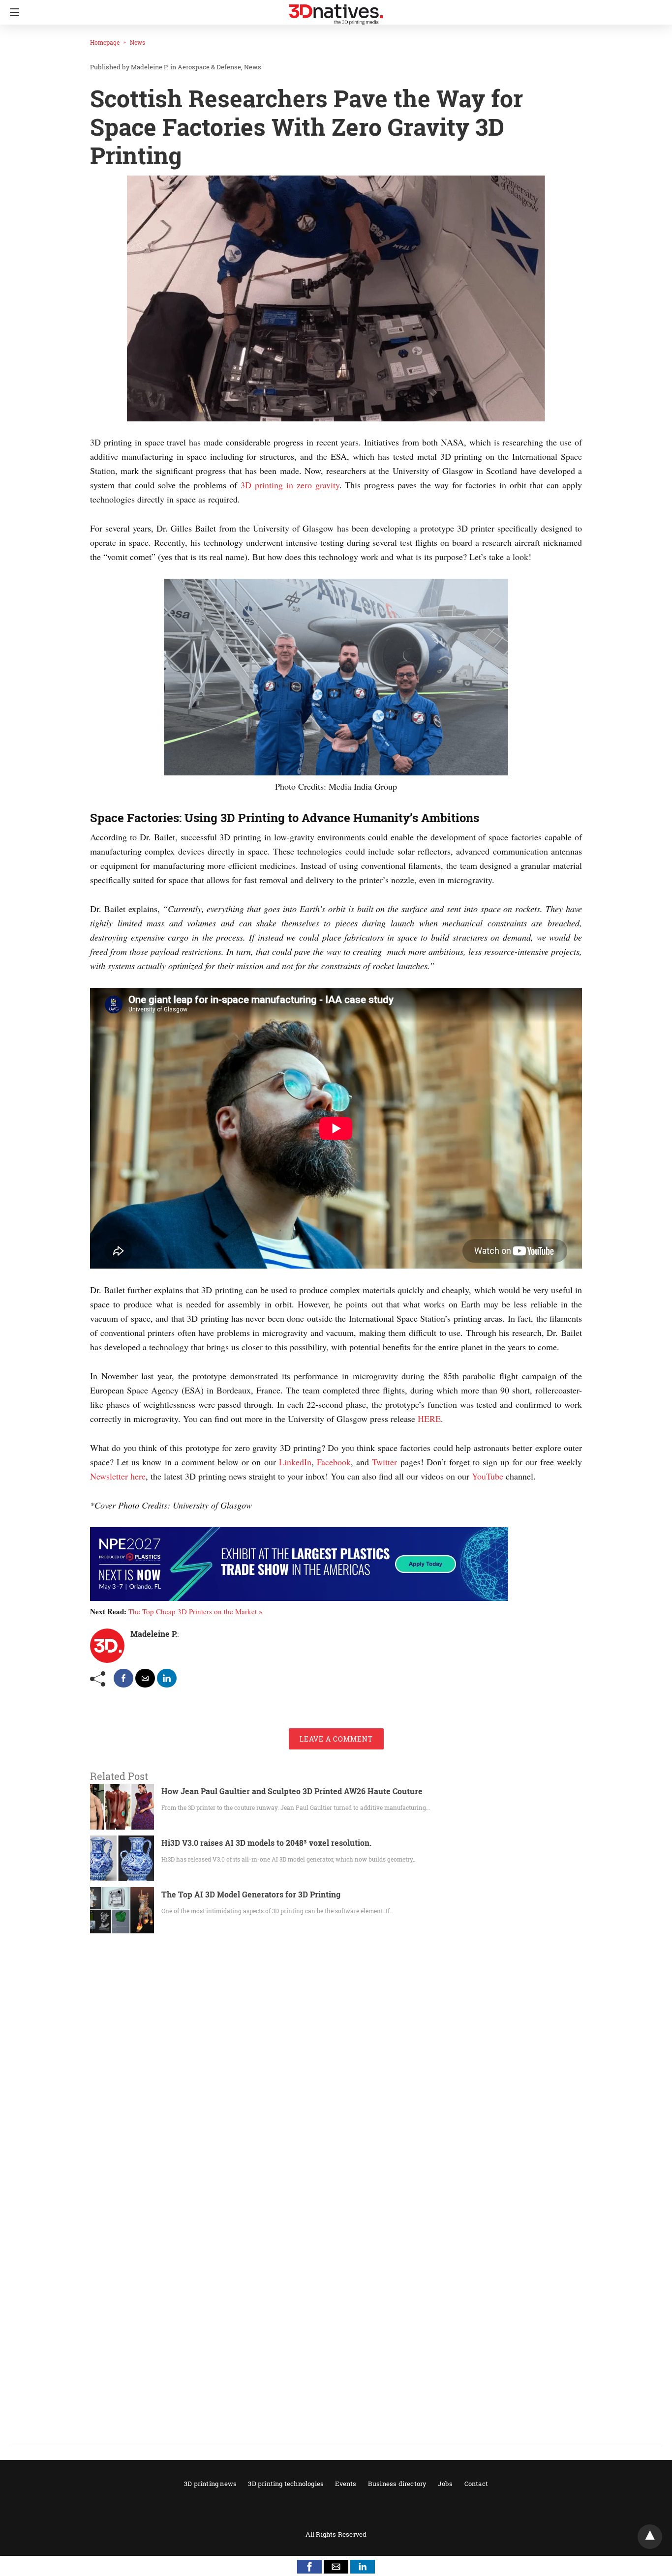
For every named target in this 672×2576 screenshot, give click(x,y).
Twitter (384, 1462)
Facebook (334, 1462)
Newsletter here (118, 1476)
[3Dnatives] (336, 10)
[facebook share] (123, 1678)
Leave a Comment (336, 1739)
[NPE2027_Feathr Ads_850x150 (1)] (299, 1598)
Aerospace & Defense (209, 67)
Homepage (105, 42)
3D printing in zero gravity (290, 485)
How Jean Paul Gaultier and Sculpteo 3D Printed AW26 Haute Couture (292, 1791)
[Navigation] (12, 12)
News (137, 42)
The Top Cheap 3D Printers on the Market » (196, 1611)
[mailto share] (145, 1678)
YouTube (488, 1476)
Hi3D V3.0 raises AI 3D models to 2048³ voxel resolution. (266, 1843)
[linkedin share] (167, 1678)
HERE (429, 1419)
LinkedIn (295, 1462)
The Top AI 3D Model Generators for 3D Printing (251, 1894)
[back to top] (650, 2537)
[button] (309, 2567)
